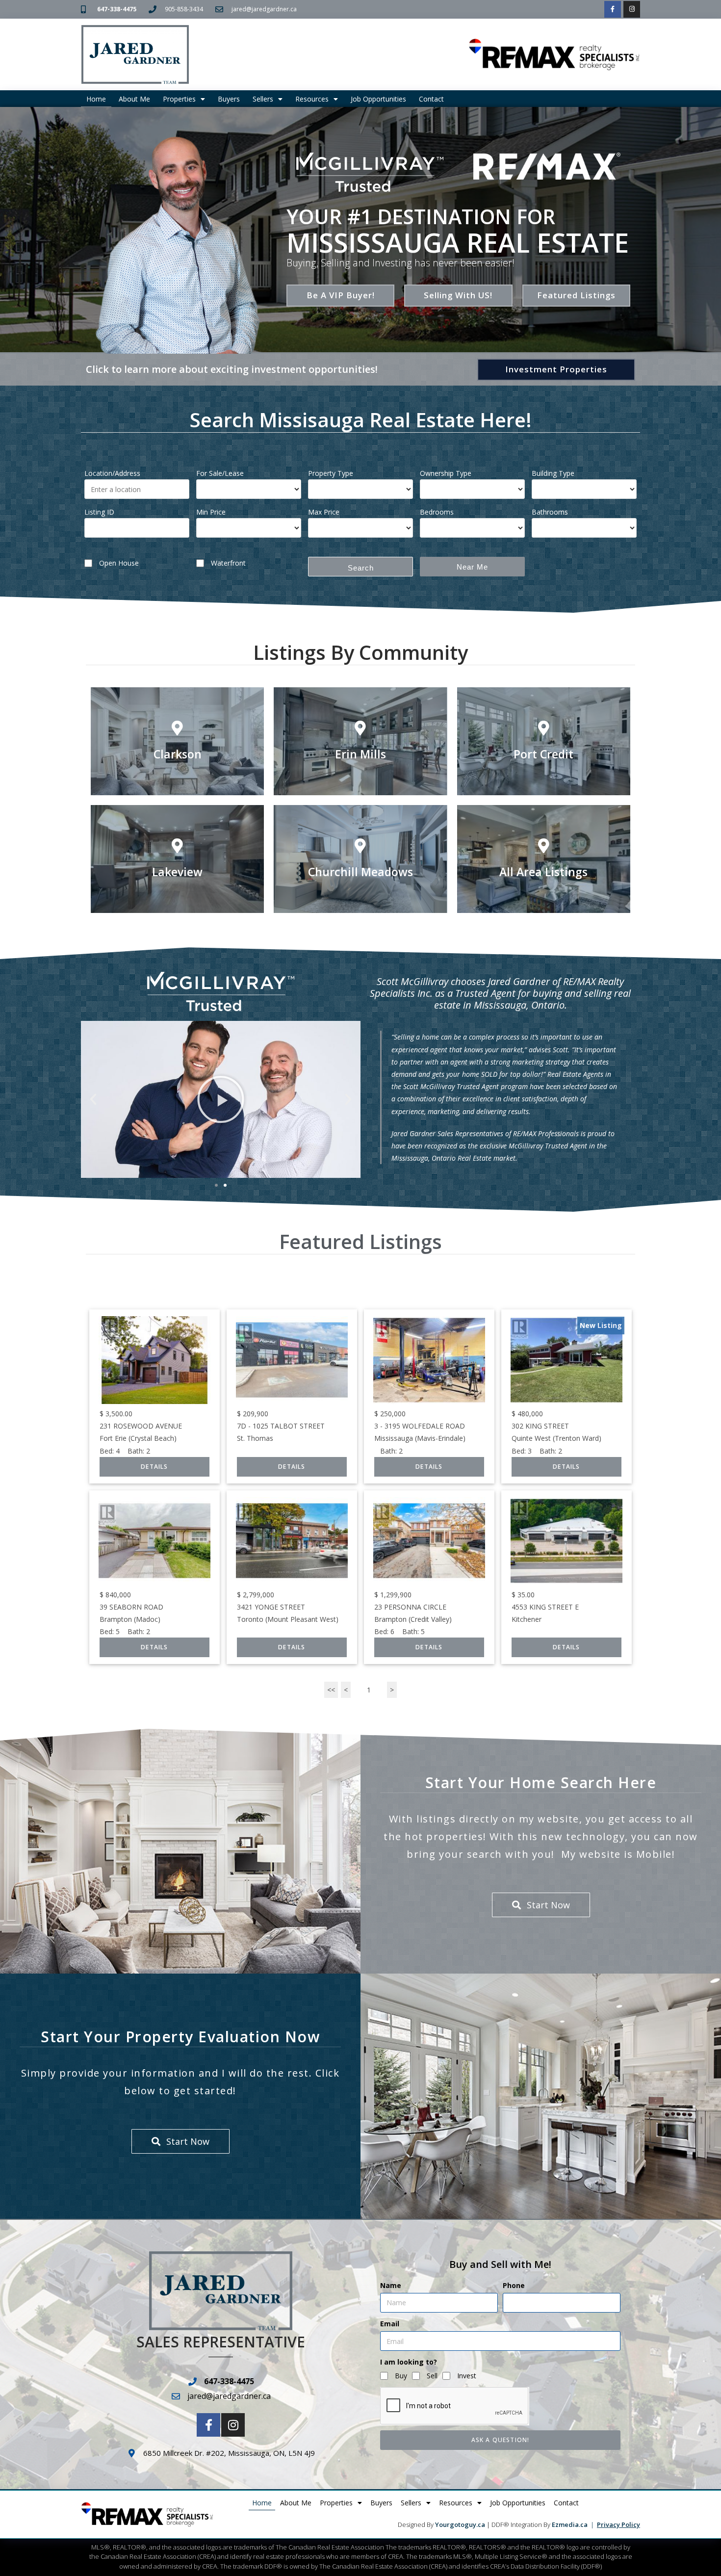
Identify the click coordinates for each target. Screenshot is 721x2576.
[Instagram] (632, 9)
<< (331, 1690)
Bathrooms (550, 512)
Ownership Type (446, 473)
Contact (431, 99)
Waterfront (228, 563)
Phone (514, 2285)
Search (361, 568)
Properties (179, 99)
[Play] (221, 1099)
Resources (312, 99)
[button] (93, 1099)
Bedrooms (437, 512)
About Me (134, 99)
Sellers (263, 99)
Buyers (229, 99)
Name (391, 2285)
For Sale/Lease (220, 473)
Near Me (472, 567)
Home (96, 99)
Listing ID (99, 512)
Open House (119, 563)
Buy (401, 2376)
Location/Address (112, 473)
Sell (432, 2376)
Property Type (331, 473)
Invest (467, 2376)
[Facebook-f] (613, 9)
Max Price (324, 512)
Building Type (553, 473)
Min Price (211, 512)
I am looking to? (409, 2362)
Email (390, 2324)
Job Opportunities (378, 99)
